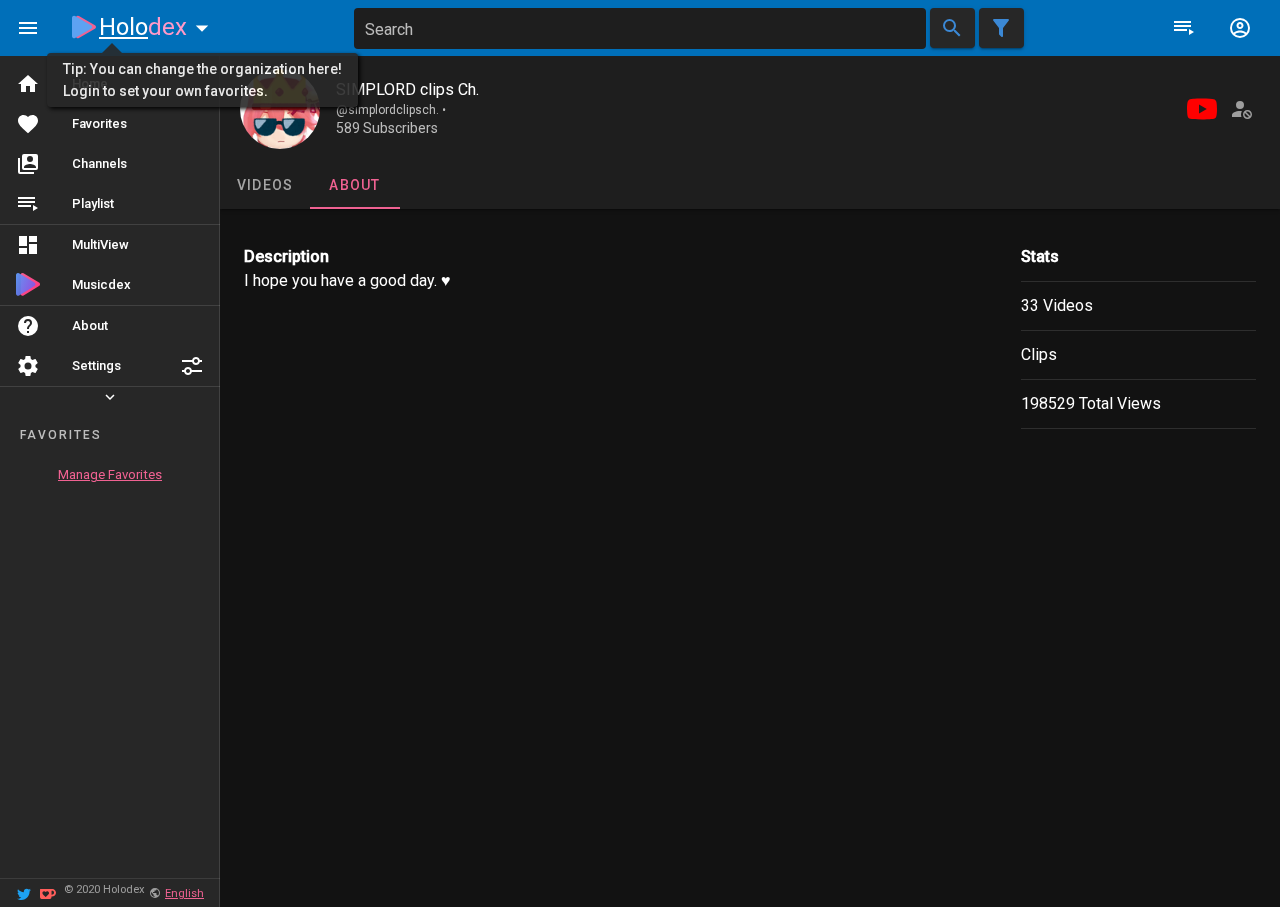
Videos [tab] (265, 185)
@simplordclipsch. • (391, 110)
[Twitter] (24, 892)
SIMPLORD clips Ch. (407, 89)
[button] (192, 366)
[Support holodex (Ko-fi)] (48, 892)
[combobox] (640, 28)
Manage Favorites (110, 474)
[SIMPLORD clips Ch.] (280, 109)
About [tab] (354, 185)
